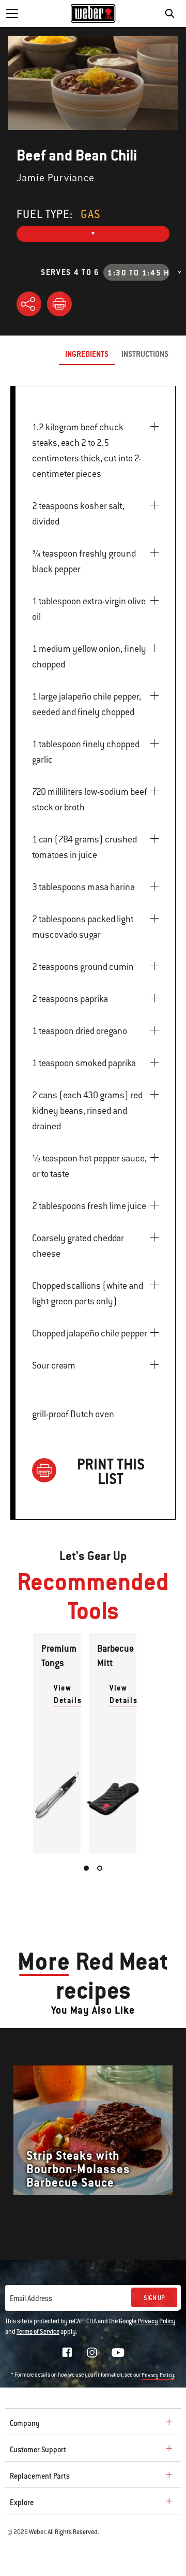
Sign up (154, 2298)
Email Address (31, 2298)
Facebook (67, 2352)
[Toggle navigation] (12, 13)
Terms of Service (38, 2332)
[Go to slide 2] (100, 1868)
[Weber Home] (93, 13)
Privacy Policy (157, 2321)
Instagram (92, 2352)
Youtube (118, 2353)
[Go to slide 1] (86, 1868)
